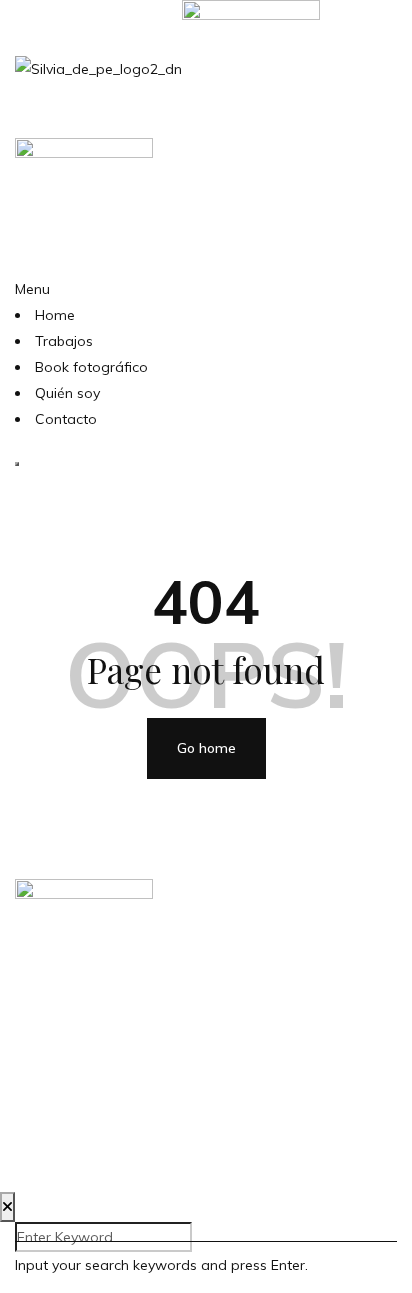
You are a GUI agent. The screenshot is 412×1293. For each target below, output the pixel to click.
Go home (206, 748)
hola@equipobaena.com (206, 1056)
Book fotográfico (91, 367)
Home (55, 315)
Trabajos (64, 341)
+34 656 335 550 (206, 1097)
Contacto (66, 419)
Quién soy (67, 393)
